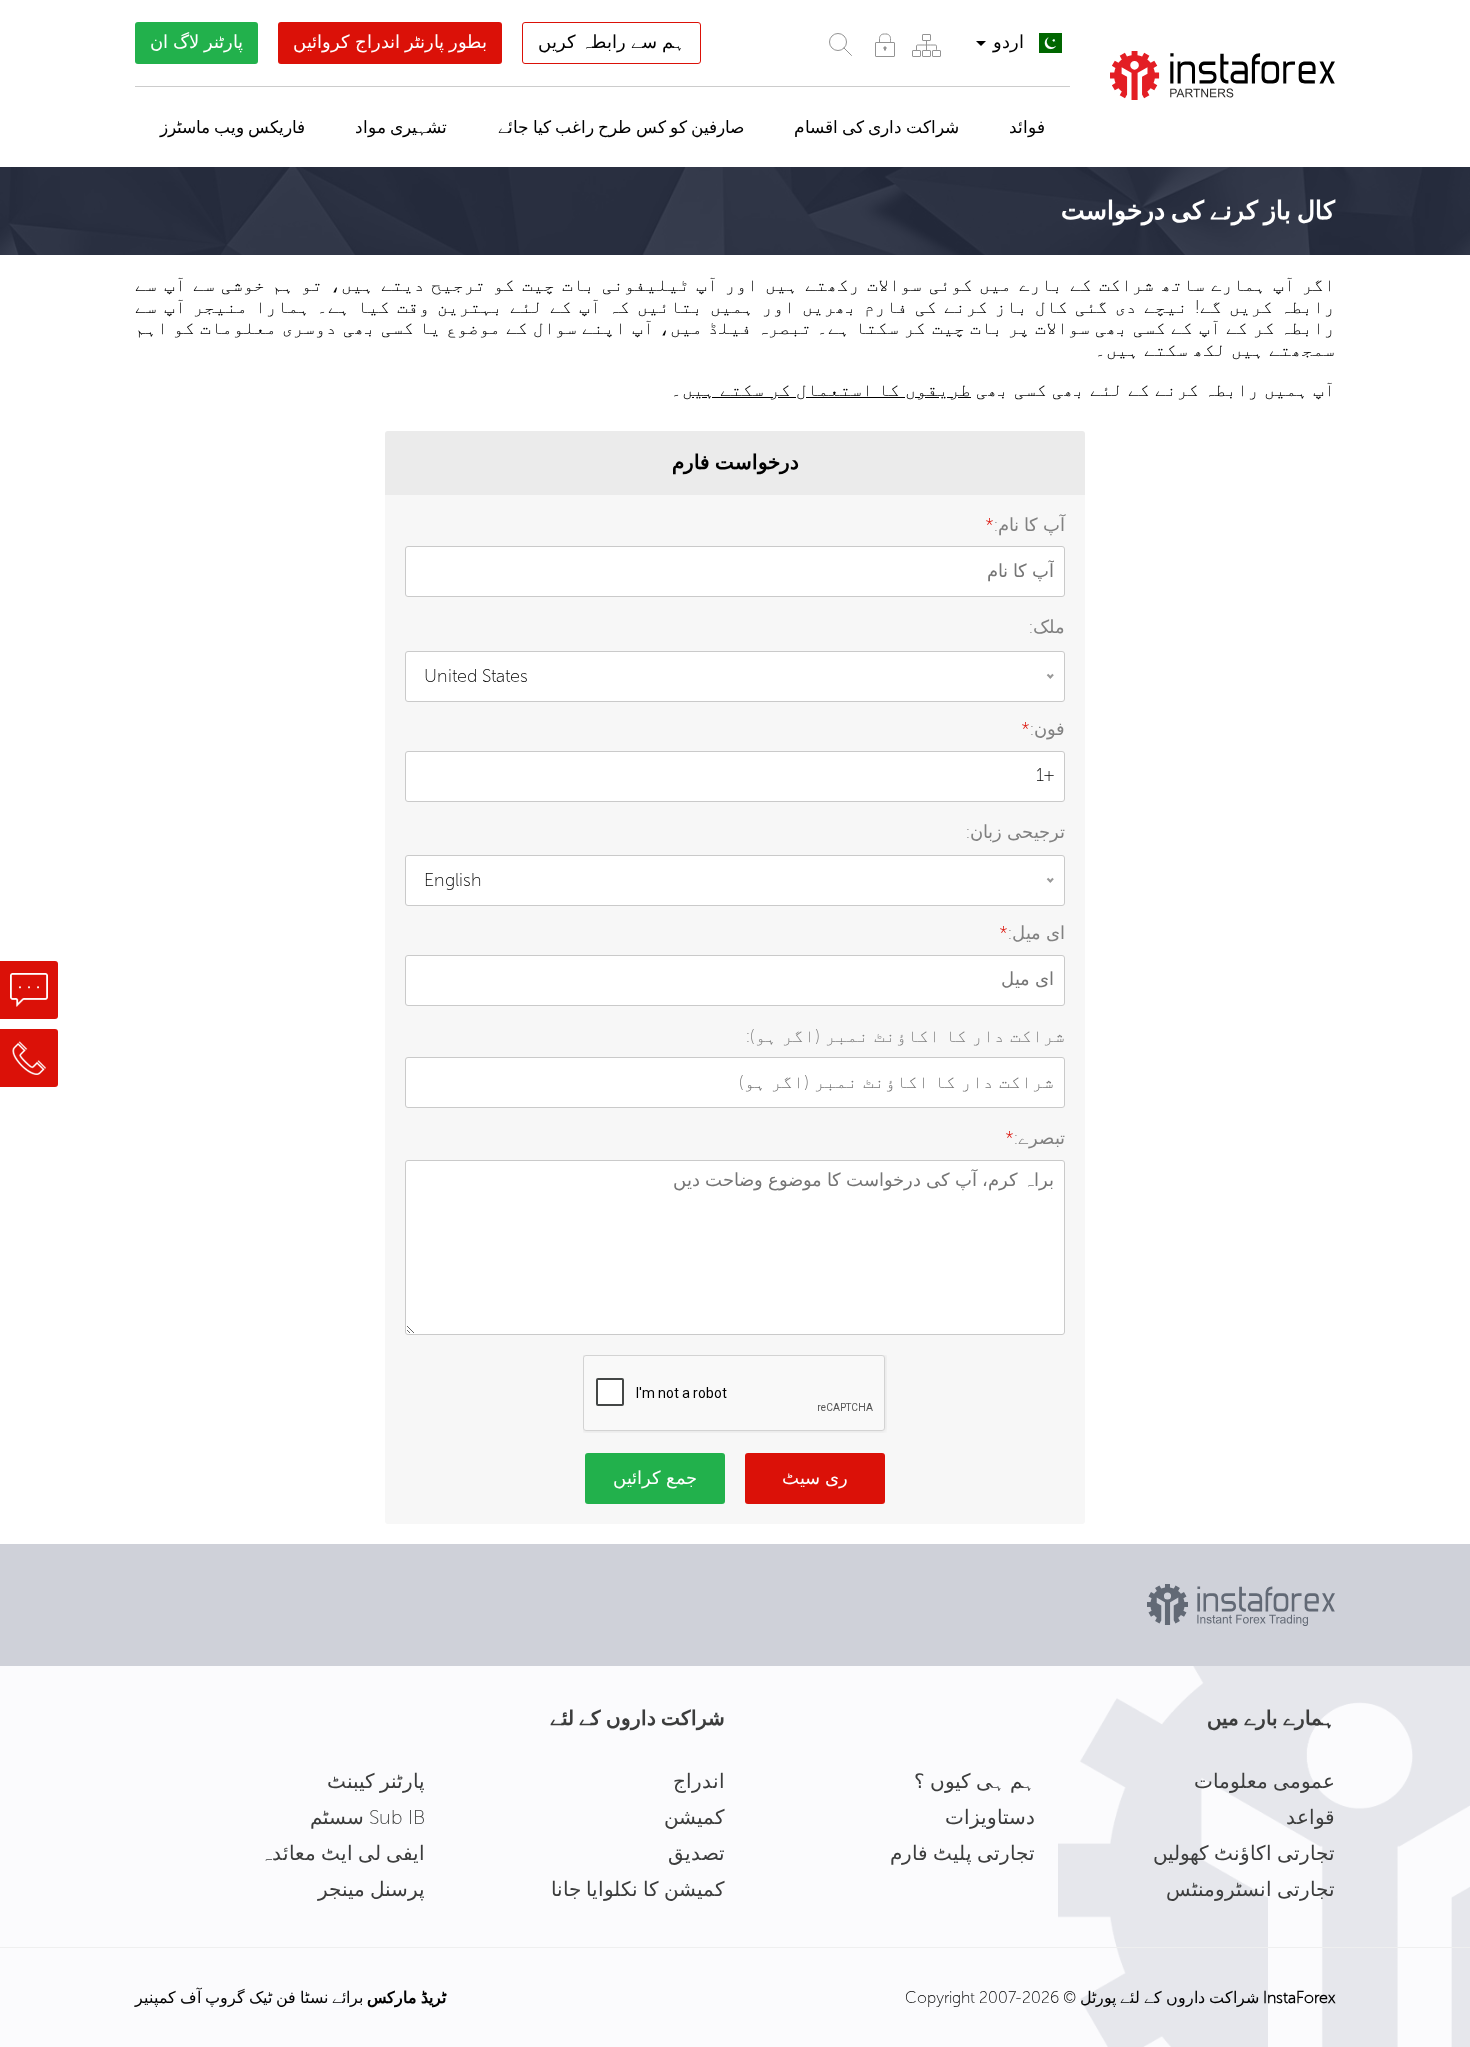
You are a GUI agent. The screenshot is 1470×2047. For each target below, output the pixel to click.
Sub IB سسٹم (367, 1817)
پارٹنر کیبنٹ (376, 1781)
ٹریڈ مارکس (406, 1997)
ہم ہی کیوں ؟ (974, 1781)
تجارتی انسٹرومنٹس (1250, 1889)
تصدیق (696, 1853)
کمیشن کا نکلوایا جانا (638, 1889)
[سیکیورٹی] (885, 44)
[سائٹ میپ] (926, 44)
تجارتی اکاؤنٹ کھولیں (1244, 1853)
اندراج (699, 1781)
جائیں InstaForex (1234, 125)
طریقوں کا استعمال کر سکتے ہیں (826, 390)
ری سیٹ (815, 1478)
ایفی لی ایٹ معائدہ (342, 1853)
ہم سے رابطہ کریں (611, 42)
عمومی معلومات (1264, 1781)
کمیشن (694, 1817)
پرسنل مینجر (371, 1889)
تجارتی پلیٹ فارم (962, 1853)
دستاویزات (990, 1817)
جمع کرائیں (655, 1478)
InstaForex (1299, 1997)
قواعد (1310, 1817)
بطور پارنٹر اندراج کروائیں (390, 42)
